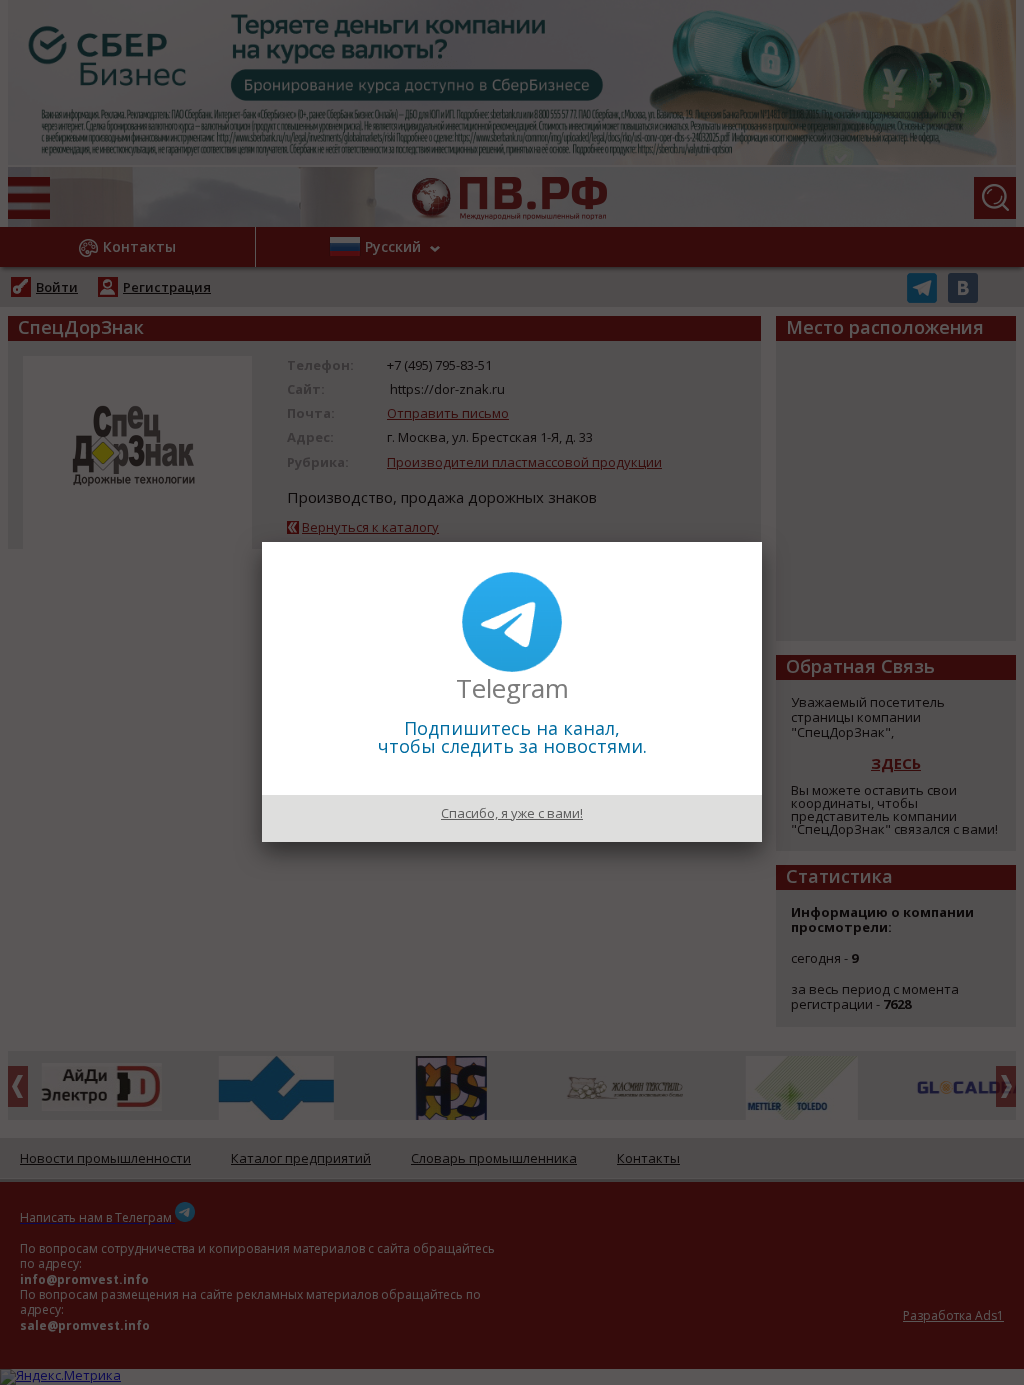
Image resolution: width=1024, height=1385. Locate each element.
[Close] (762, 542)
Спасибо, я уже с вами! (512, 813)
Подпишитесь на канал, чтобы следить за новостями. (512, 737)
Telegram (512, 688)
